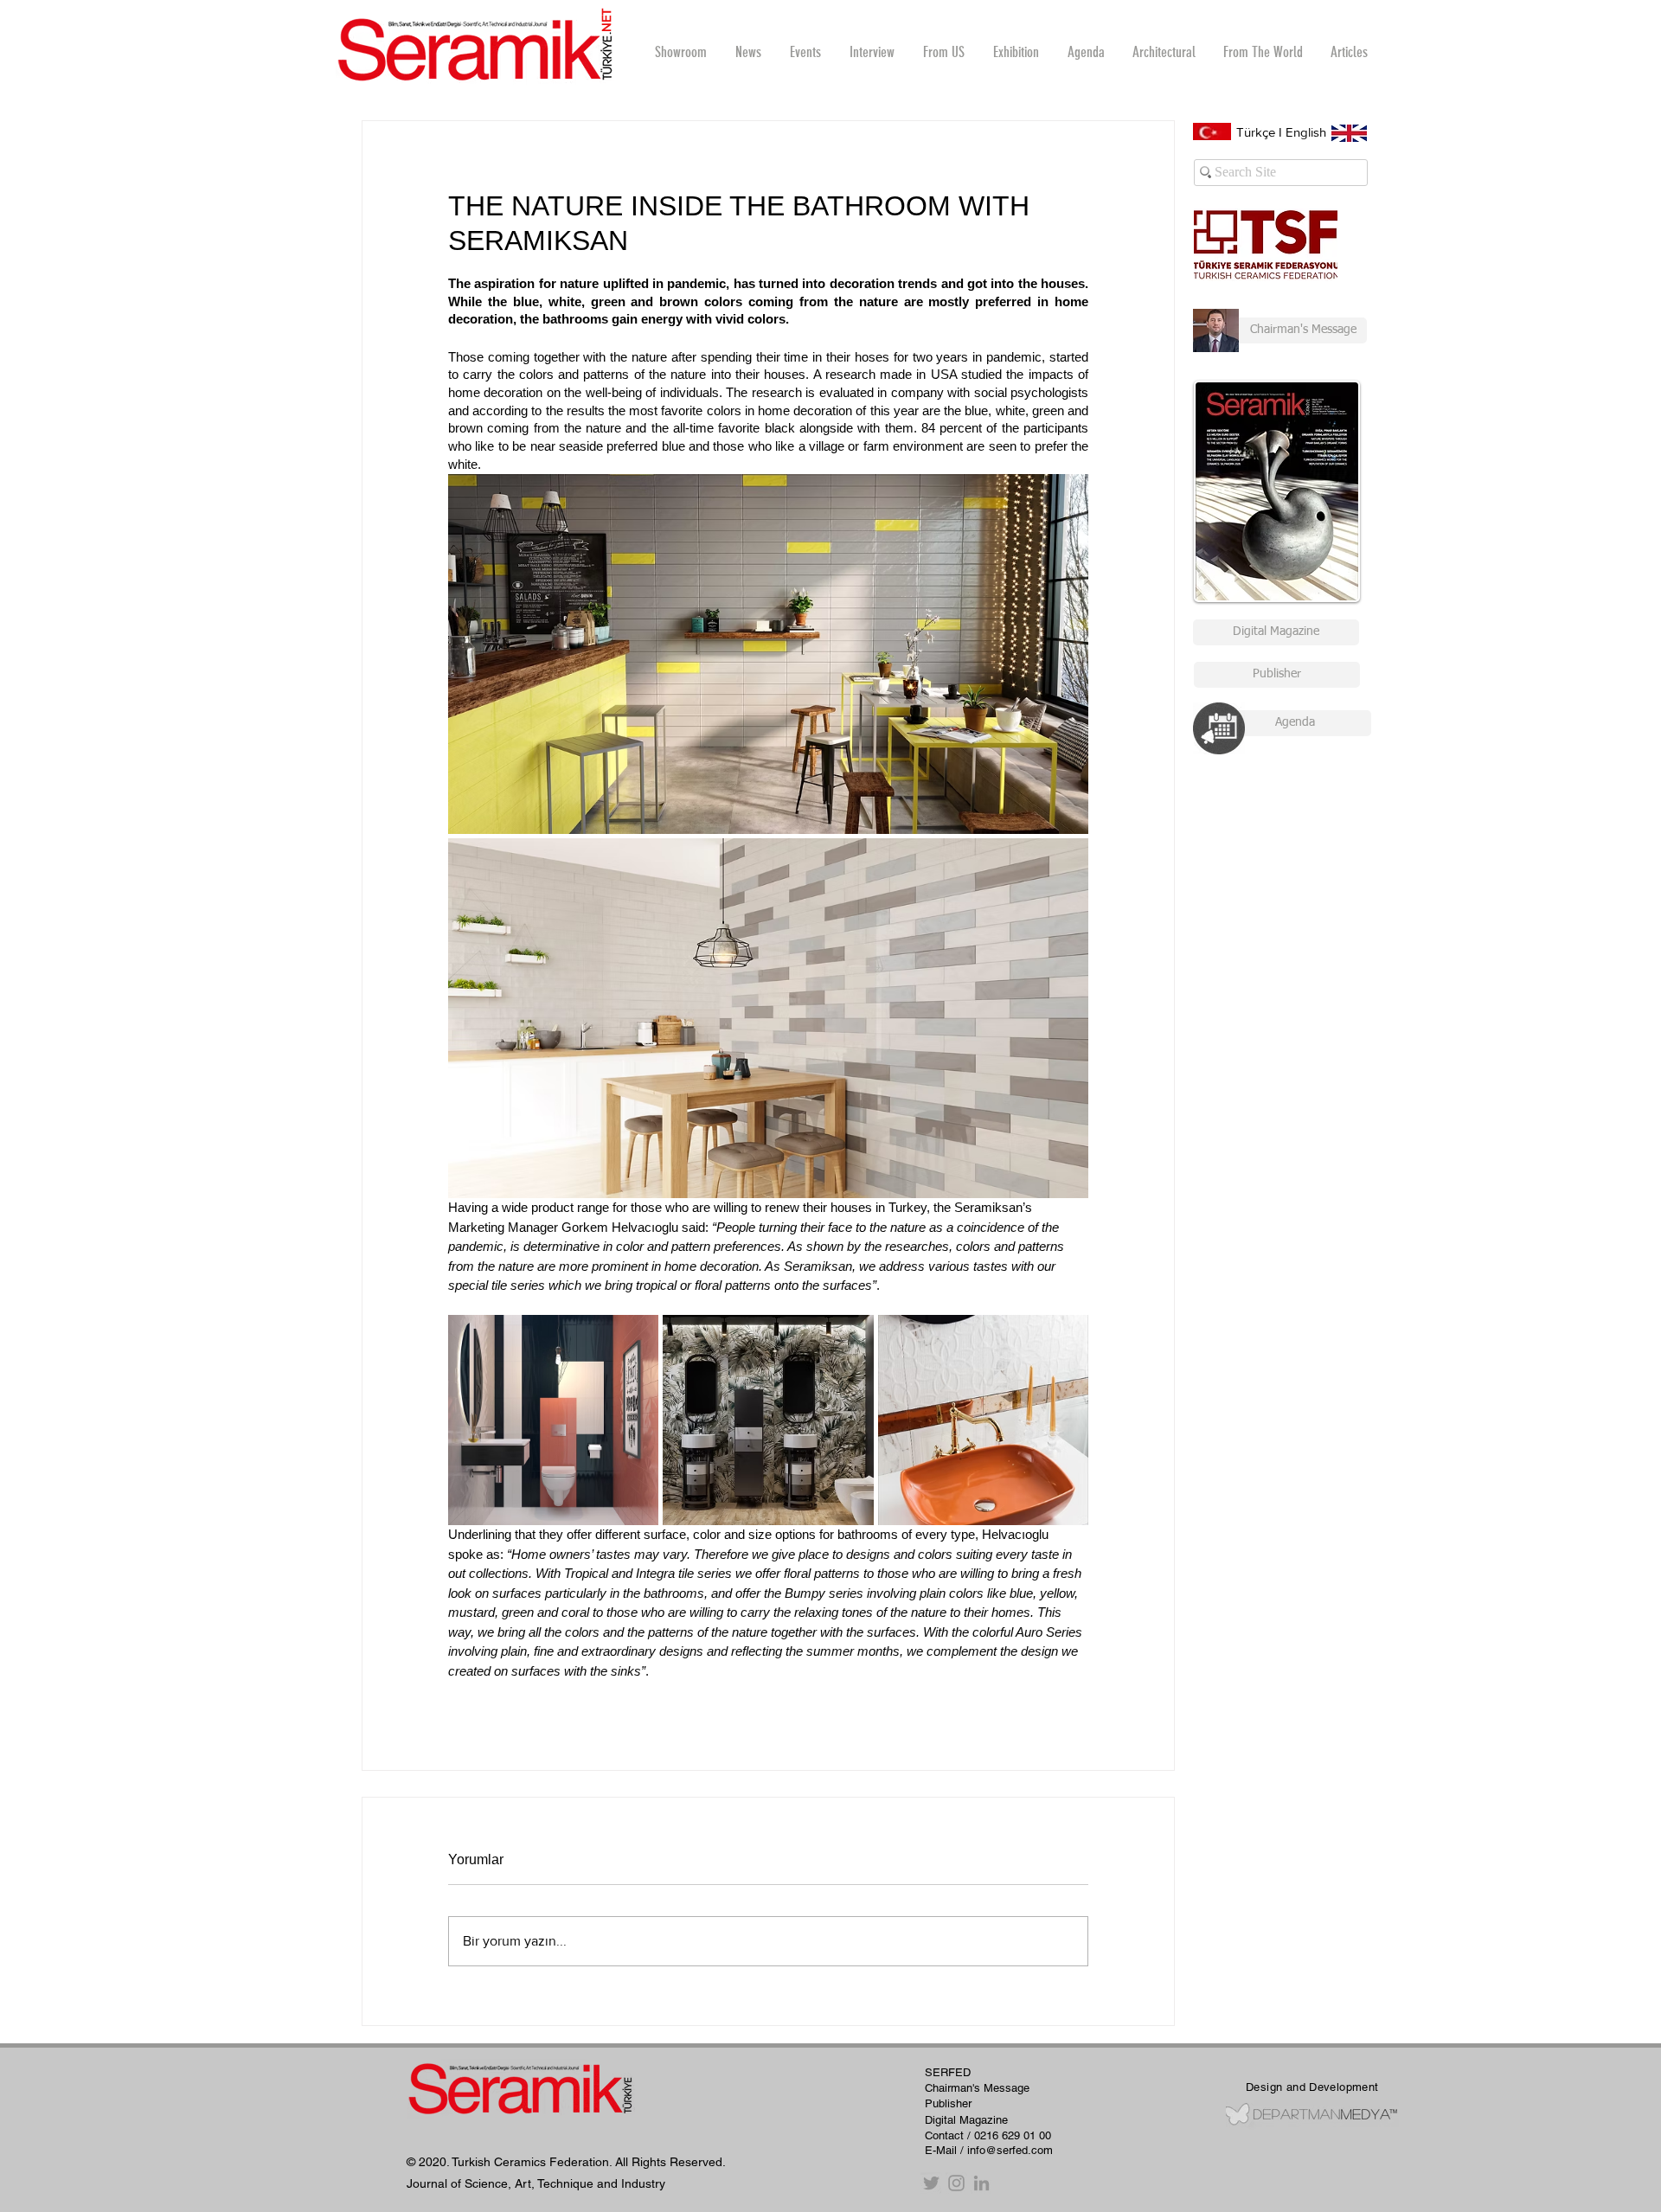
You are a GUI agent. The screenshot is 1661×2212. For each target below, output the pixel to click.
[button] (872, 52)
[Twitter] (931, 2183)
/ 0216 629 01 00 (1009, 2135)
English (1306, 132)
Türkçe (1256, 132)
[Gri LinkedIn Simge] (981, 2183)
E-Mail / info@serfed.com (989, 2150)
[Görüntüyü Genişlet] (768, 654)
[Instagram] (956, 2183)
